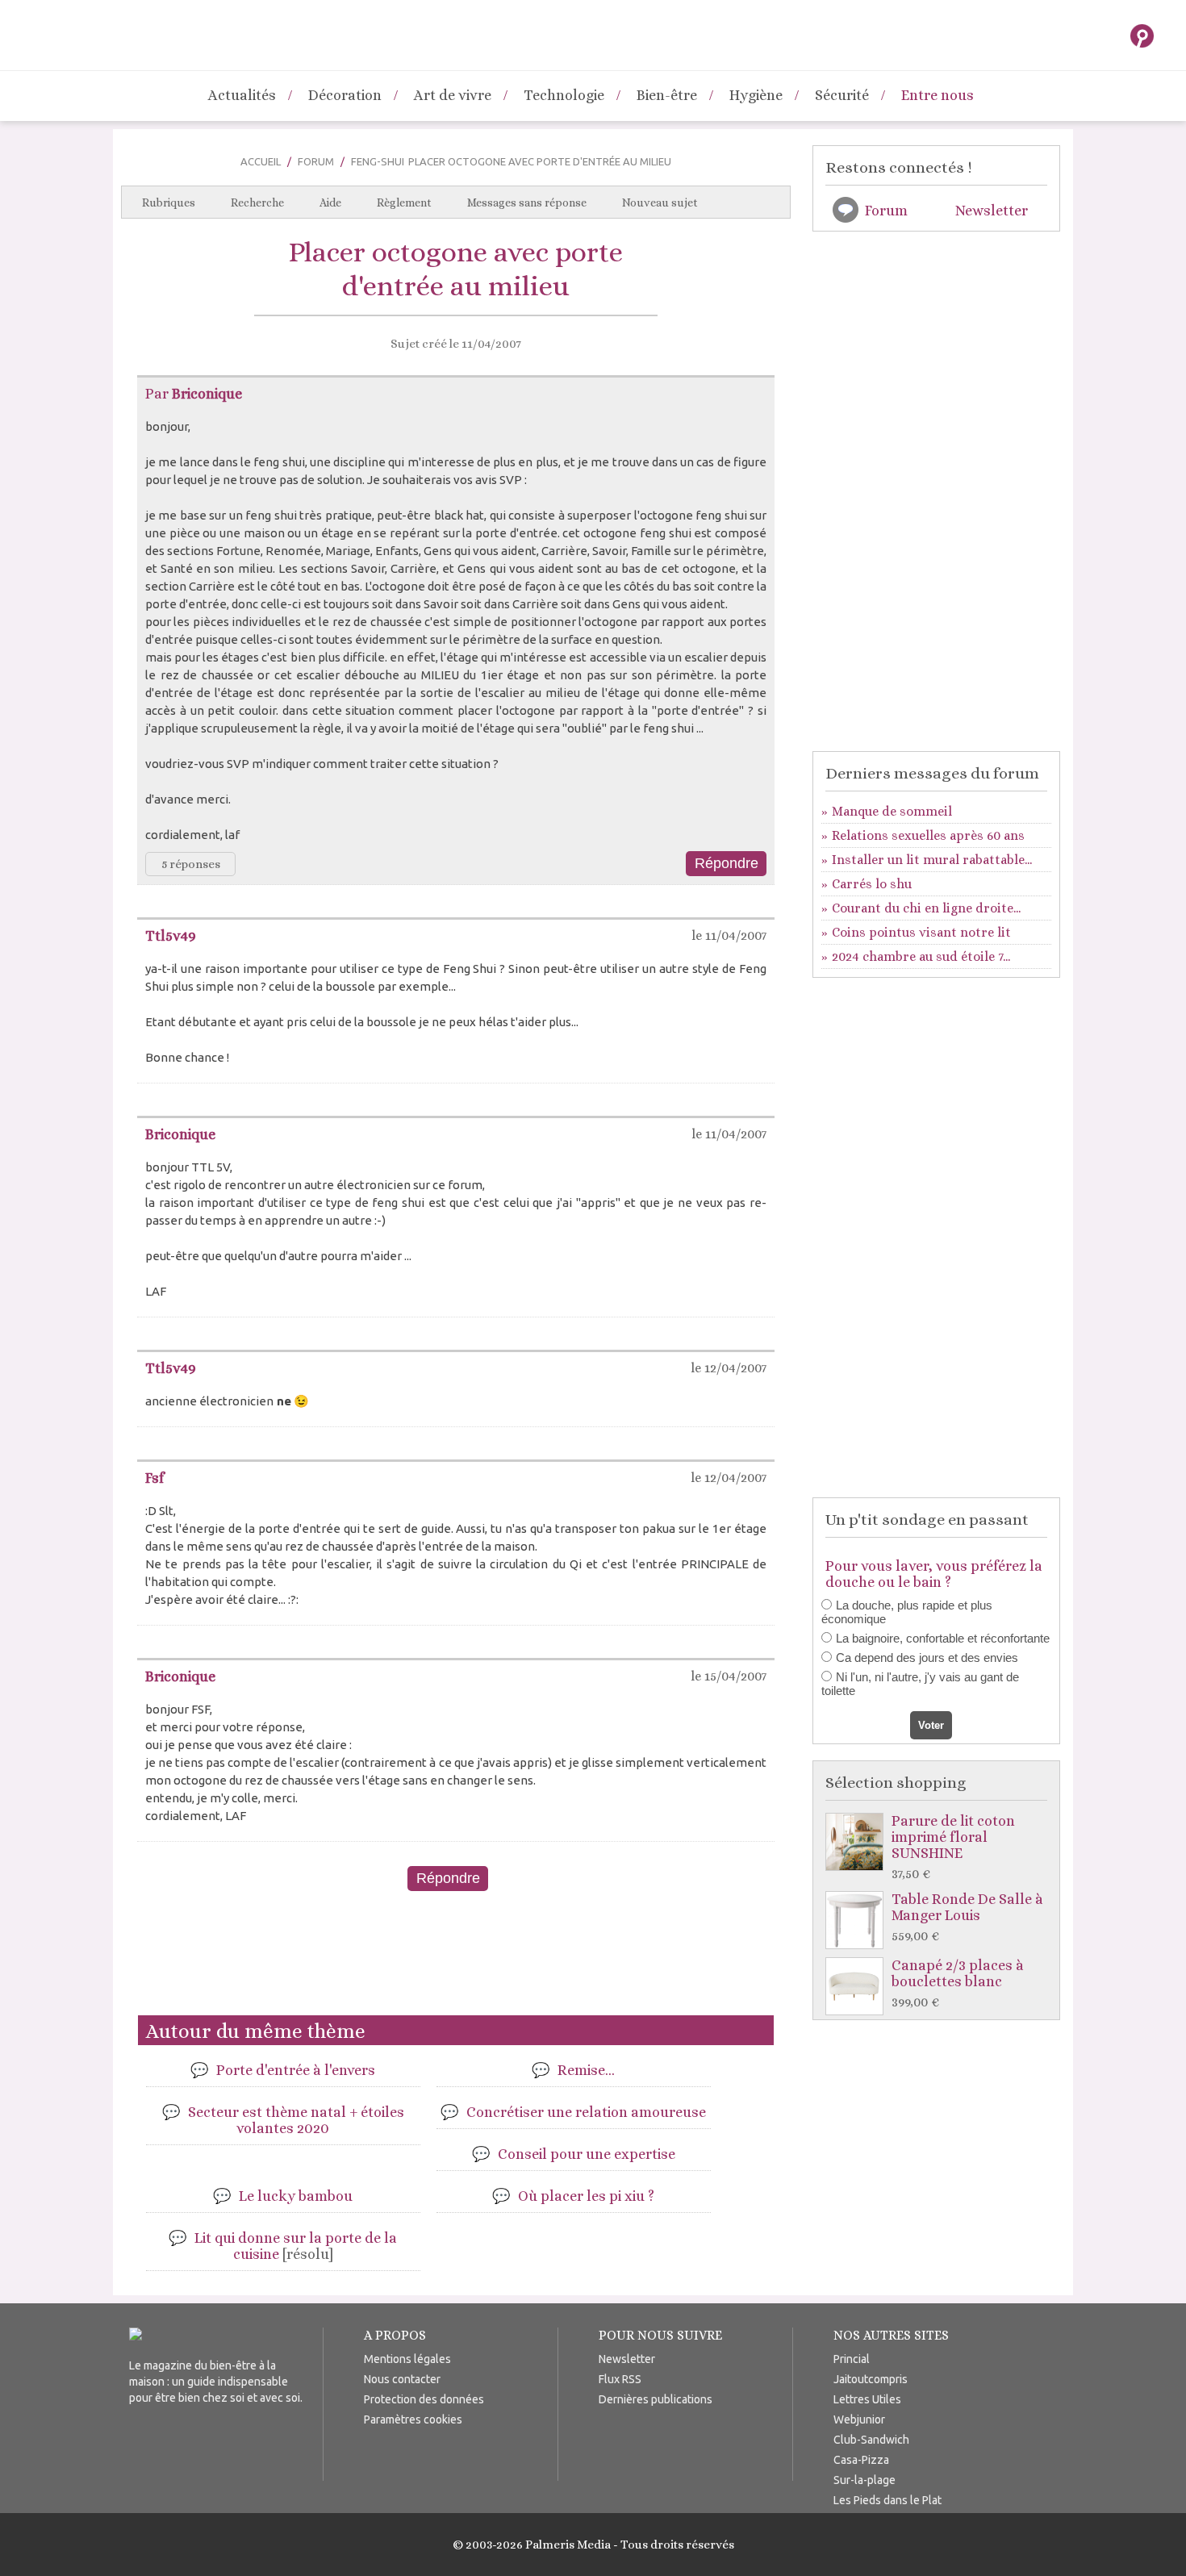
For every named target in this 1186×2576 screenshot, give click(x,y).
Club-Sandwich (871, 2440)
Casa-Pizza (861, 2460)
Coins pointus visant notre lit (921, 932)
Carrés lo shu (872, 884)
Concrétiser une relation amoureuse (586, 2112)
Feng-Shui (378, 161)
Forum (316, 161)
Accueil (261, 161)
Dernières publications (656, 2399)
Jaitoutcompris (871, 2379)
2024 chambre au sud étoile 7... (921, 956)
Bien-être (667, 95)
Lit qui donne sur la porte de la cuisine (296, 2246)
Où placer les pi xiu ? (586, 2196)
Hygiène (756, 95)
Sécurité (842, 95)
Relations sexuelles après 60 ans (928, 835)
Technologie (564, 95)
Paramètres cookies (413, 2419)
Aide (330, 202)
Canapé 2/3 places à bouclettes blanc (958, 1983)
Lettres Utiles (867, 2399)
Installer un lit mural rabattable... (932, 860)
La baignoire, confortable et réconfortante (943, 1638)
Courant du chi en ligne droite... (926, 908)
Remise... (586, 2070)
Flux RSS (620, 2379)
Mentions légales (407, 2359)
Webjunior (859, 2419)
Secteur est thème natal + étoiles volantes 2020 (296, 2120)
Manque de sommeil (892, 811)
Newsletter (992, 211)
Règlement (404, 202)
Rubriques (169, 202)
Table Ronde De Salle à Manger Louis (967, 1917)
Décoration (345, 95)
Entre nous (938, 95)
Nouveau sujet (660, 202)
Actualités (242, 95)
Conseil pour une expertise (587, 2154)
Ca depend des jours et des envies (927, 1657)
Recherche (257, 202)
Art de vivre (453, 95)
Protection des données (424, 2399)
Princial (852, 2359)
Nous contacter (402, 2379)
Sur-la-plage (864, 2480)
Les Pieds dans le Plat (887, 2500)
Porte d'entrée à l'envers (296, 2070)
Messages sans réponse (527, 202)
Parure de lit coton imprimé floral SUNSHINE (953, 1847)
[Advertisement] (456, 1960)
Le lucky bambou (296, 2196)
